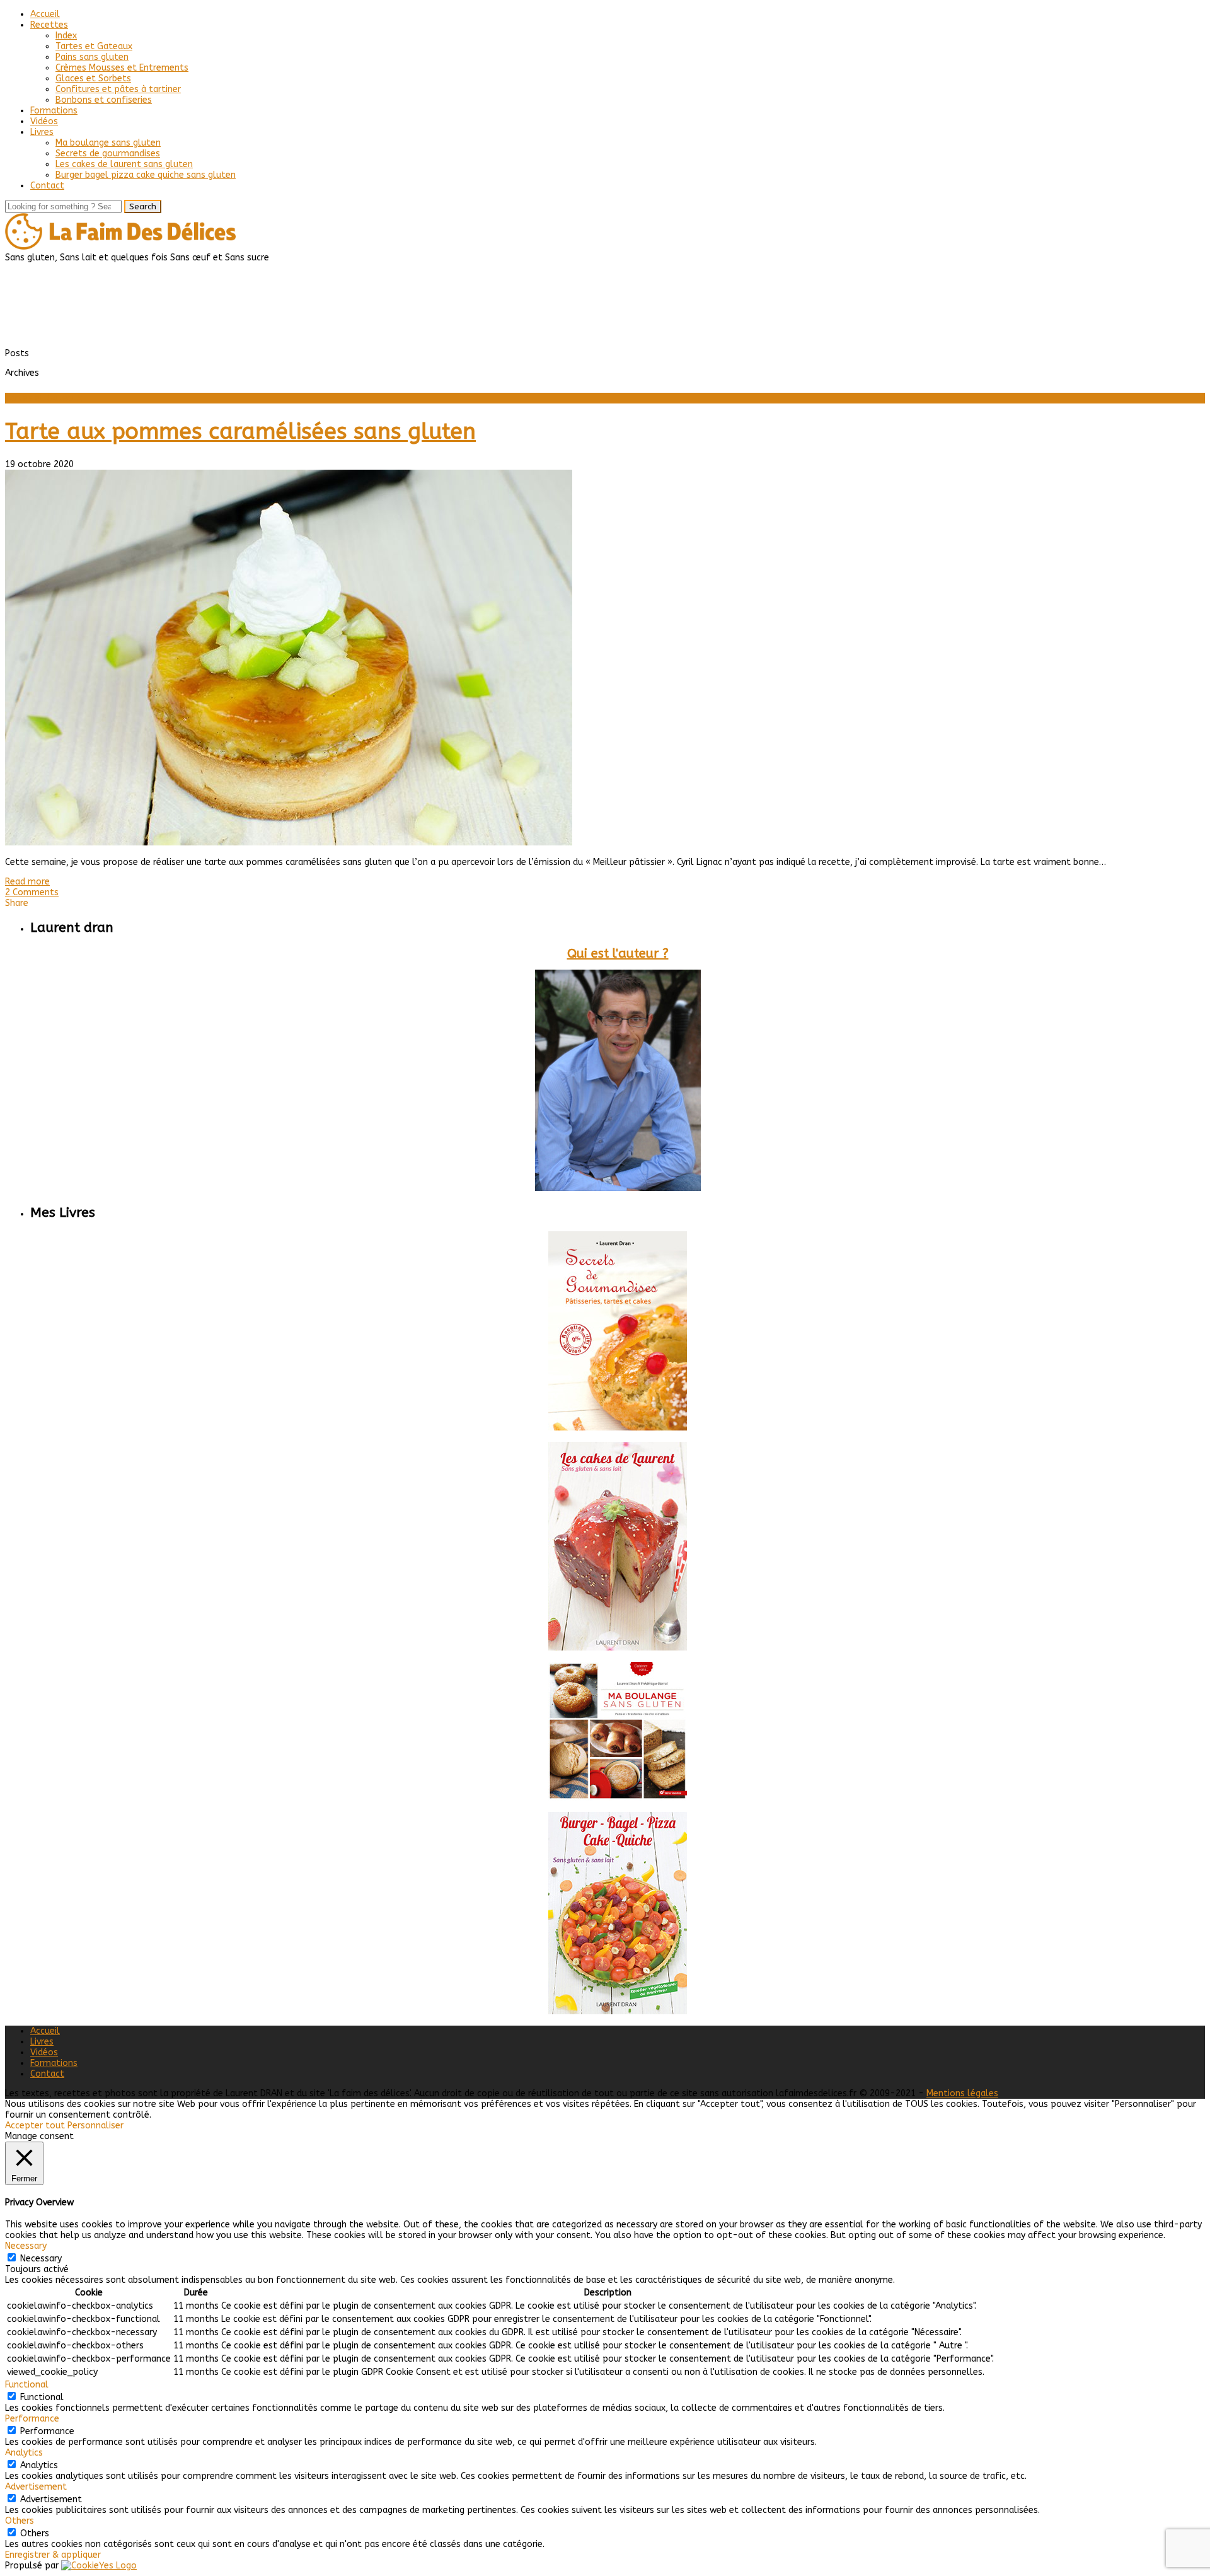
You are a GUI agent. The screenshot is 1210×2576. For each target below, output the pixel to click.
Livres (42, 132)
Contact (47, 186)
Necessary (41, 2259)
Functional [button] (27, 2385)
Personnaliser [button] (95, 2126)
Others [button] (20, 2521)
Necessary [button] (26, 2246)
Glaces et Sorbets (93, 78)
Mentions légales (962, 2093)
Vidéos (44, 121)
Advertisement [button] (36, 2487)
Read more (27, 882)
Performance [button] (32, 2419)
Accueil (45, 14)
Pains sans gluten (92, 57)
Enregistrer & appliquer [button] (53, 2555)
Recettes (49, 25)
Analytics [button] (24, 2453)
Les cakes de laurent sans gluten (124, 164)
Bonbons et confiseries (104, 100)
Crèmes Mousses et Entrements (122, 68)
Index (66, 36)
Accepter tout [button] (35, 2126)
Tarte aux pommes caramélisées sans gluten (240, 432)
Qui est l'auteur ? (618, 954)
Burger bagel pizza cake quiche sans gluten (146, 175)
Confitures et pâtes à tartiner (118, 89)
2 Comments (32, 892)
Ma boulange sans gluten (108, 143)
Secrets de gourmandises (108, 154)
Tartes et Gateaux (94, 46)
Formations (54, 111)
